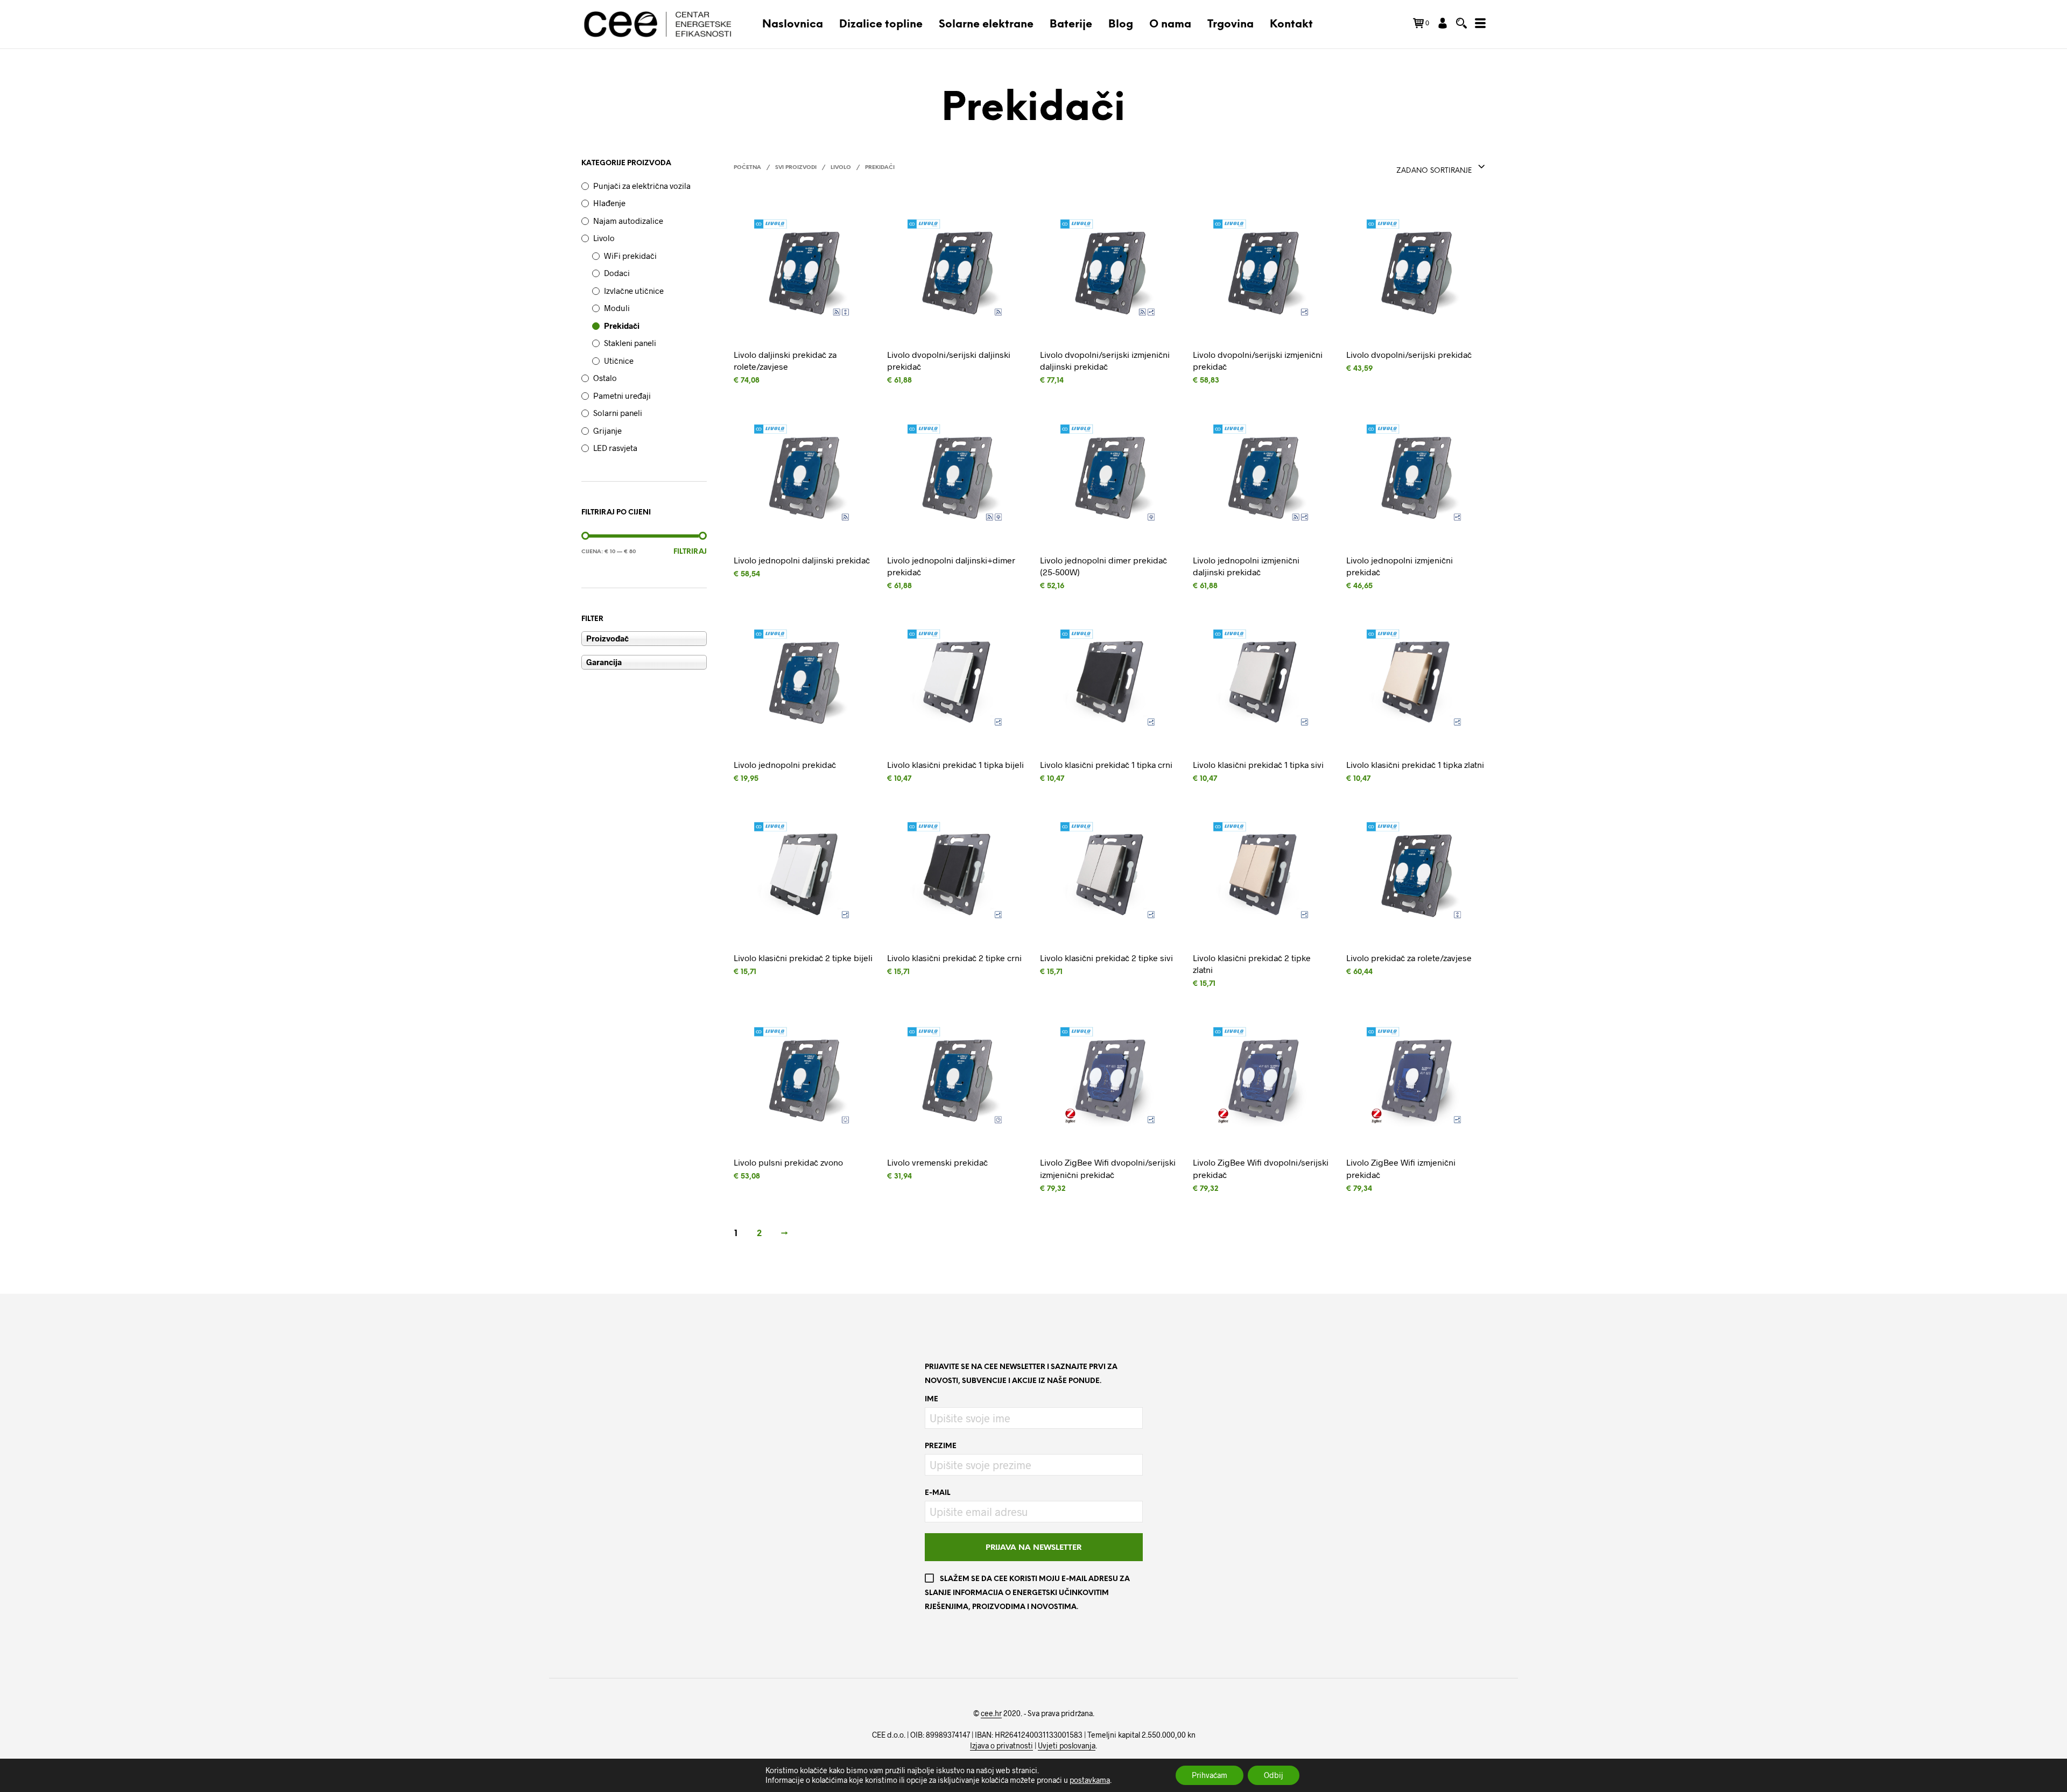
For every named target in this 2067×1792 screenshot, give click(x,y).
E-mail (937, 1493)
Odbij (1274, 1775)
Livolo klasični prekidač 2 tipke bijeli (803, 957)
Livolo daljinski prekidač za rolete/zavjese (785, 360)
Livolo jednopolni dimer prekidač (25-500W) (1103, 565)
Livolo (604, 238)
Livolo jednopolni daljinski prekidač (802, 559)
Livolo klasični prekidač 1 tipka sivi (1258, 764)
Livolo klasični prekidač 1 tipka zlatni (1415, 764)
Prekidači (622, 326)
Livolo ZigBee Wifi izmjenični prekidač (1401, 1168)
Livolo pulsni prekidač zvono (788, 1162)
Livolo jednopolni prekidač (785, 764)
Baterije (1071, 24)
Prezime (941, 1446)
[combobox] (1441, 167)
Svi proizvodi (796, 168)
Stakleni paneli (630, 343)
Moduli (617, 308)
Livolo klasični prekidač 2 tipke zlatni (1252, 963)
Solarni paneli (618, 413)
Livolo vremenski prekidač (937, 1162)
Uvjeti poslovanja (1067, 1746)
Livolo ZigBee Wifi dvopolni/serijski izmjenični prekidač (1108, 1168)
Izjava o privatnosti (1001, 1746)
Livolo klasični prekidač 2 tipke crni (954, 957)
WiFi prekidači (630, 256)
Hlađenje (609, 203)
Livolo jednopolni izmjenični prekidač (1400, 565)
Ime (931, 1399)
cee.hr (991, 1713)
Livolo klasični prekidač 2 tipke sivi (1106, 957)
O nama (1170, 24)
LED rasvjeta (615, 448)
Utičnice (619, 361)
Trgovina (1231, 24)
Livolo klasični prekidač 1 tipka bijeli (955, 764)
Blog (1121, 24)
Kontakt (1291, 24)
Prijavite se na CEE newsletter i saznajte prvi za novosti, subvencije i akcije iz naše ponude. (1021, 1374)
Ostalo (605, 378)
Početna (747, 168)
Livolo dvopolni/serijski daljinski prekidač (949, 360)
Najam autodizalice (628, 221)
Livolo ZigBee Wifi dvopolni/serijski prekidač (1261, 1168)
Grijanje (607, 431)
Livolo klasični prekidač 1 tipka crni (1106, 764)
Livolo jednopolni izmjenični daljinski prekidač (1246, 565)
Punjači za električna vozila (642, 186)
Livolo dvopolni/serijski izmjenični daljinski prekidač (1105, 360)
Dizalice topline (881, 24)
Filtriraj (690, 552)
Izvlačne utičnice (634, 291)
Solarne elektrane (986, 24)
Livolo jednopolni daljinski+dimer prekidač (951, 565)
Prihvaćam (1210, 1775)
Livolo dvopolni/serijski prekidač (1409, 354)
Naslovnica (793, 24)
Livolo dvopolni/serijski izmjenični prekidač (1258, 360)
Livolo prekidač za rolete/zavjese (1409, 957)
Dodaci (617, 273)
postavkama (1090, 1780)
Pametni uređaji (622, 396)
